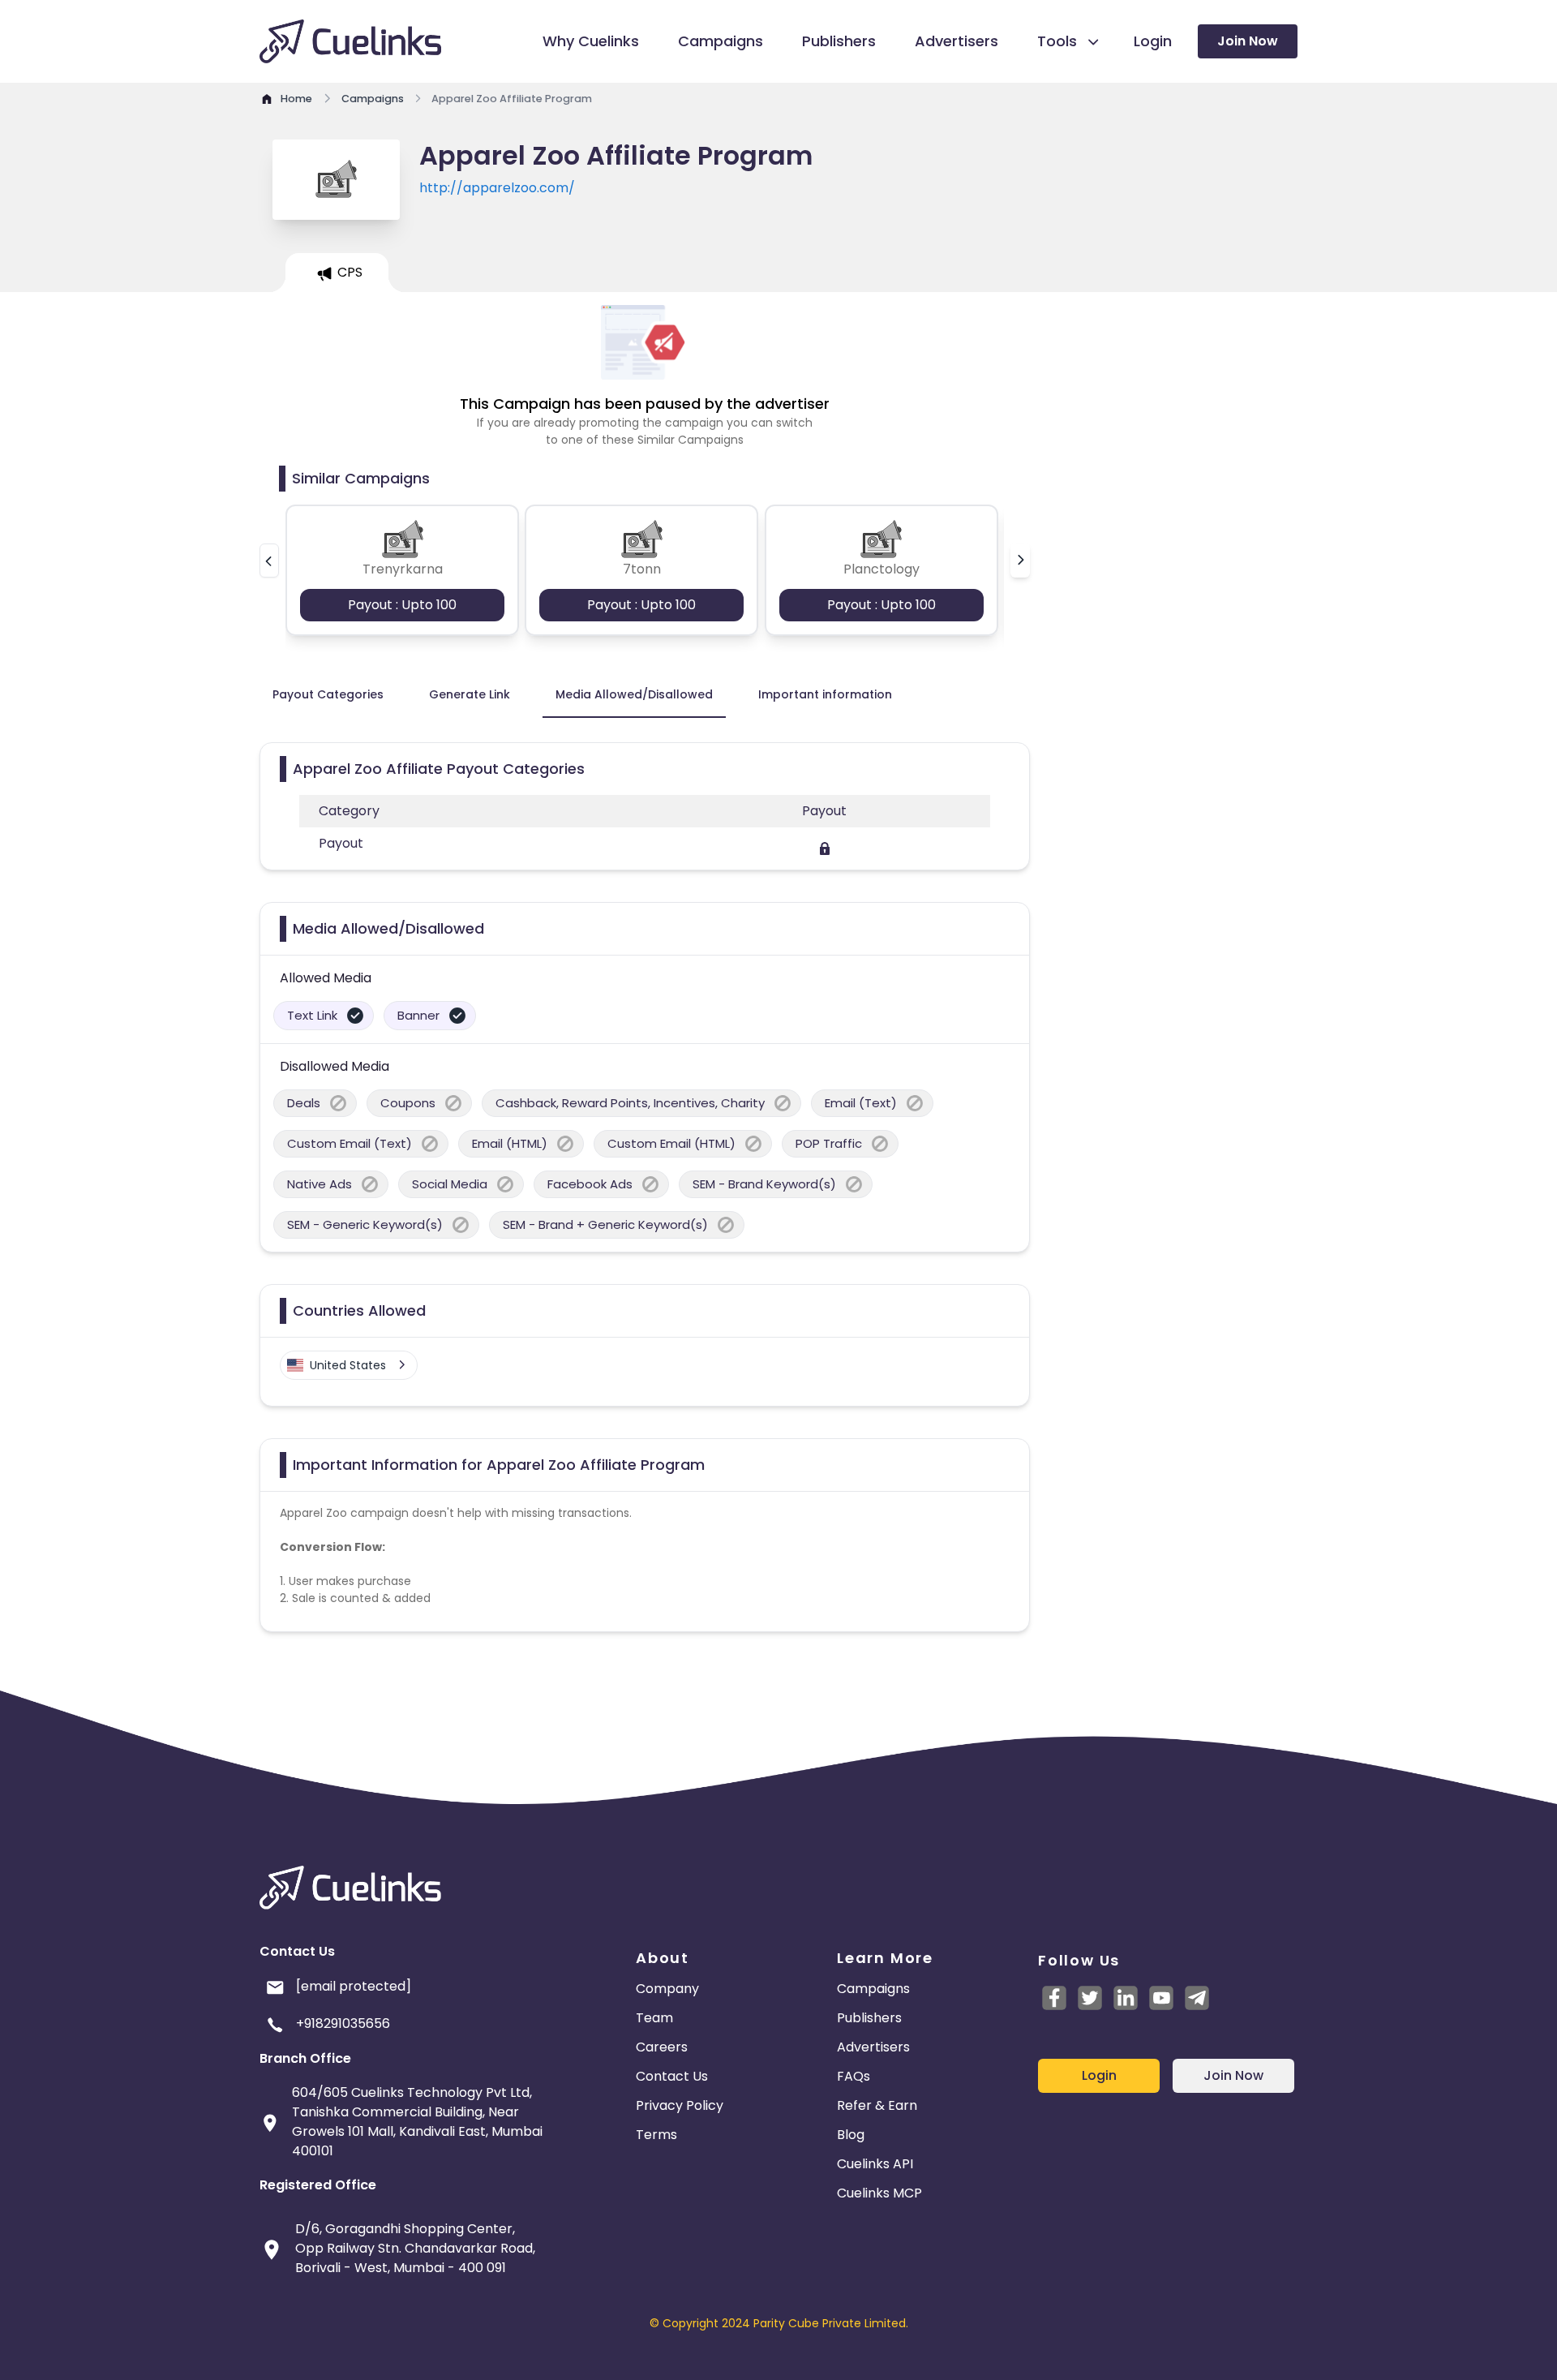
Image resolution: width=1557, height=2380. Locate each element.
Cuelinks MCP (879, 2193)
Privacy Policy (680, 2105)
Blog (851, 2135)
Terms (656, 2135)
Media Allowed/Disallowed (634, 694)
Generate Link (470, 694)
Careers (662, 2047)
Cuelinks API (875, 2164)
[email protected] (354, 1986)
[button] (269, 561)
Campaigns (873, 1989)
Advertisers (873, 2047)
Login (1099, 2075)
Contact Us (672, 2076)
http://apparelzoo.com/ (497, 188)
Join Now (1248, 41)
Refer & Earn (877, 2105)
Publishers (869, 2018)
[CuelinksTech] (1197, 1998)
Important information (825, 694)
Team (654, 2018)
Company (667, 1989)
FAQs (854, 2076)
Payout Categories (328, 694)
